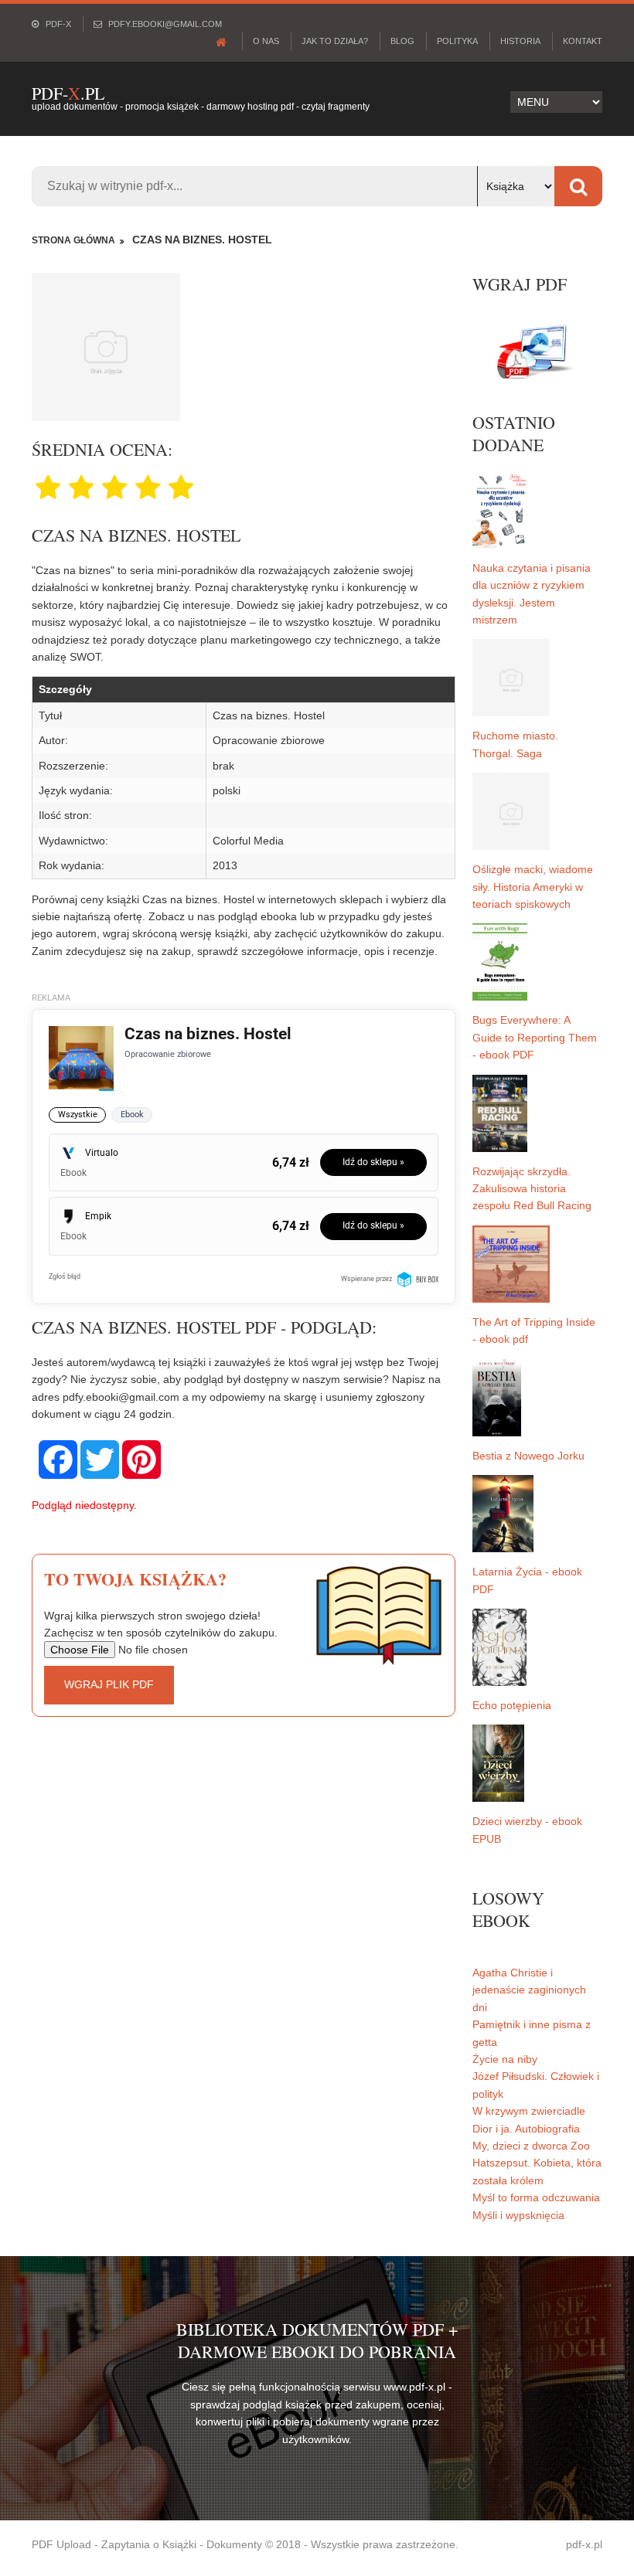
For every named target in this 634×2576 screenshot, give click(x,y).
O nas (266, 41)
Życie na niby (505, 2059)
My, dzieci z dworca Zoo (531, 2146)
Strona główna (73, 240)
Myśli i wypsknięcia (518, 2215)
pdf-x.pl (584, 2544)
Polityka (457, 41)
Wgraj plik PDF (109, 1684)
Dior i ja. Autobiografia (526, 2129)
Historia (520, 41)
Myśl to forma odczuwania (536, 2197)
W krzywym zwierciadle (529, 2111)
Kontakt (583, 41)
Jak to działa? (335, 41)
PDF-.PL (68, 93)
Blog (402, 41)
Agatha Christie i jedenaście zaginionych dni (529, 1990)
